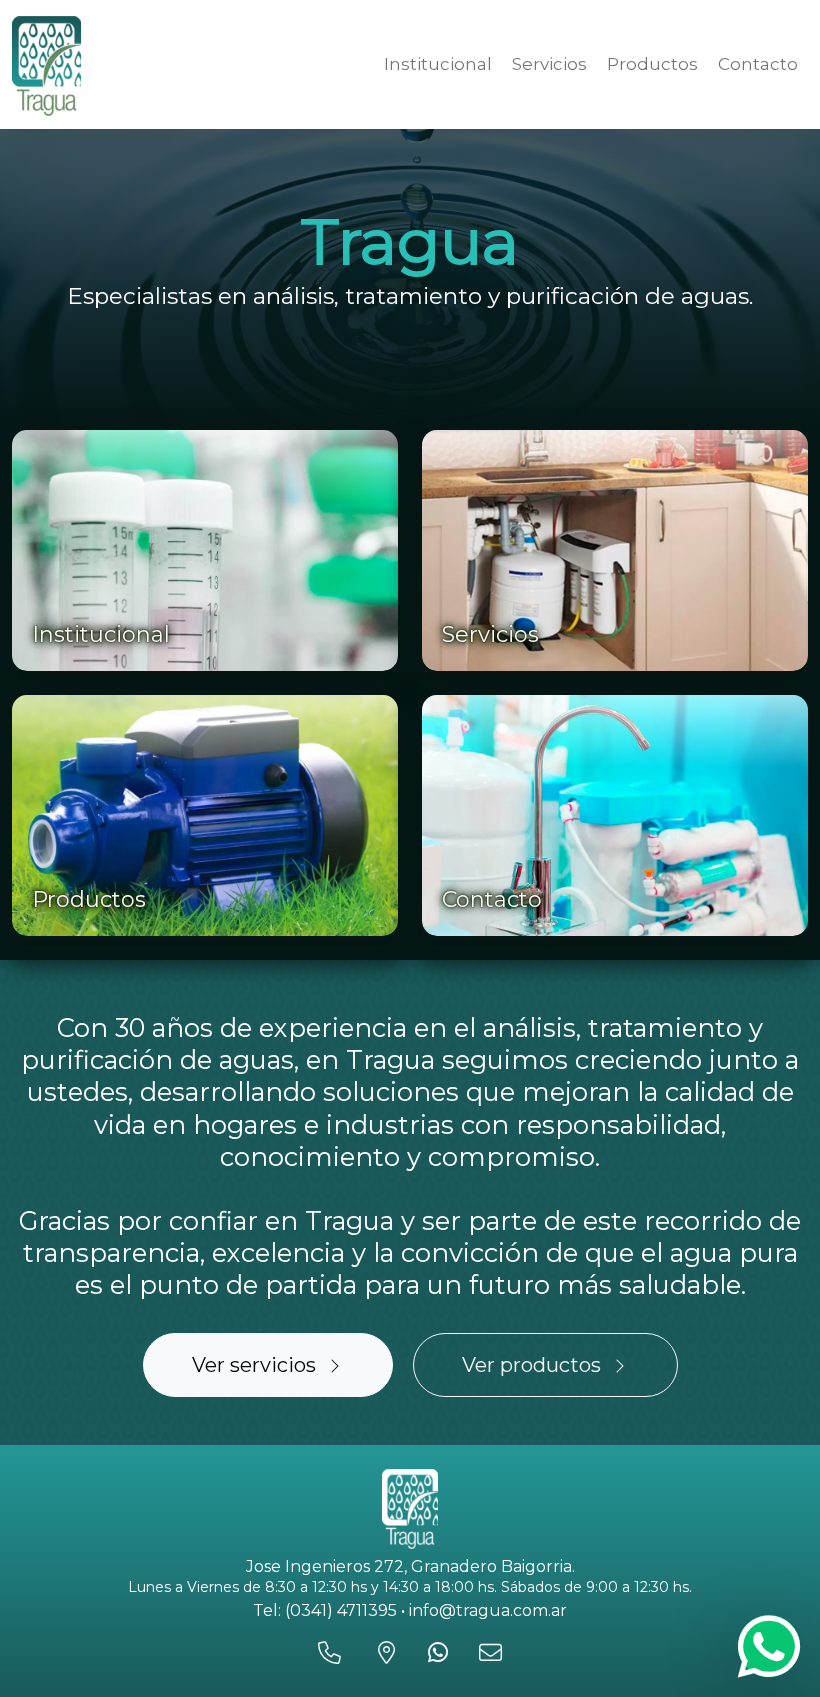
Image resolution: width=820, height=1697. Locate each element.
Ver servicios (254, 1365)
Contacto (758, 64)
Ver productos (531, 1365)
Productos (652, 64)
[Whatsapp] (769, 1646)
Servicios (549, 64)
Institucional (438, 64)
